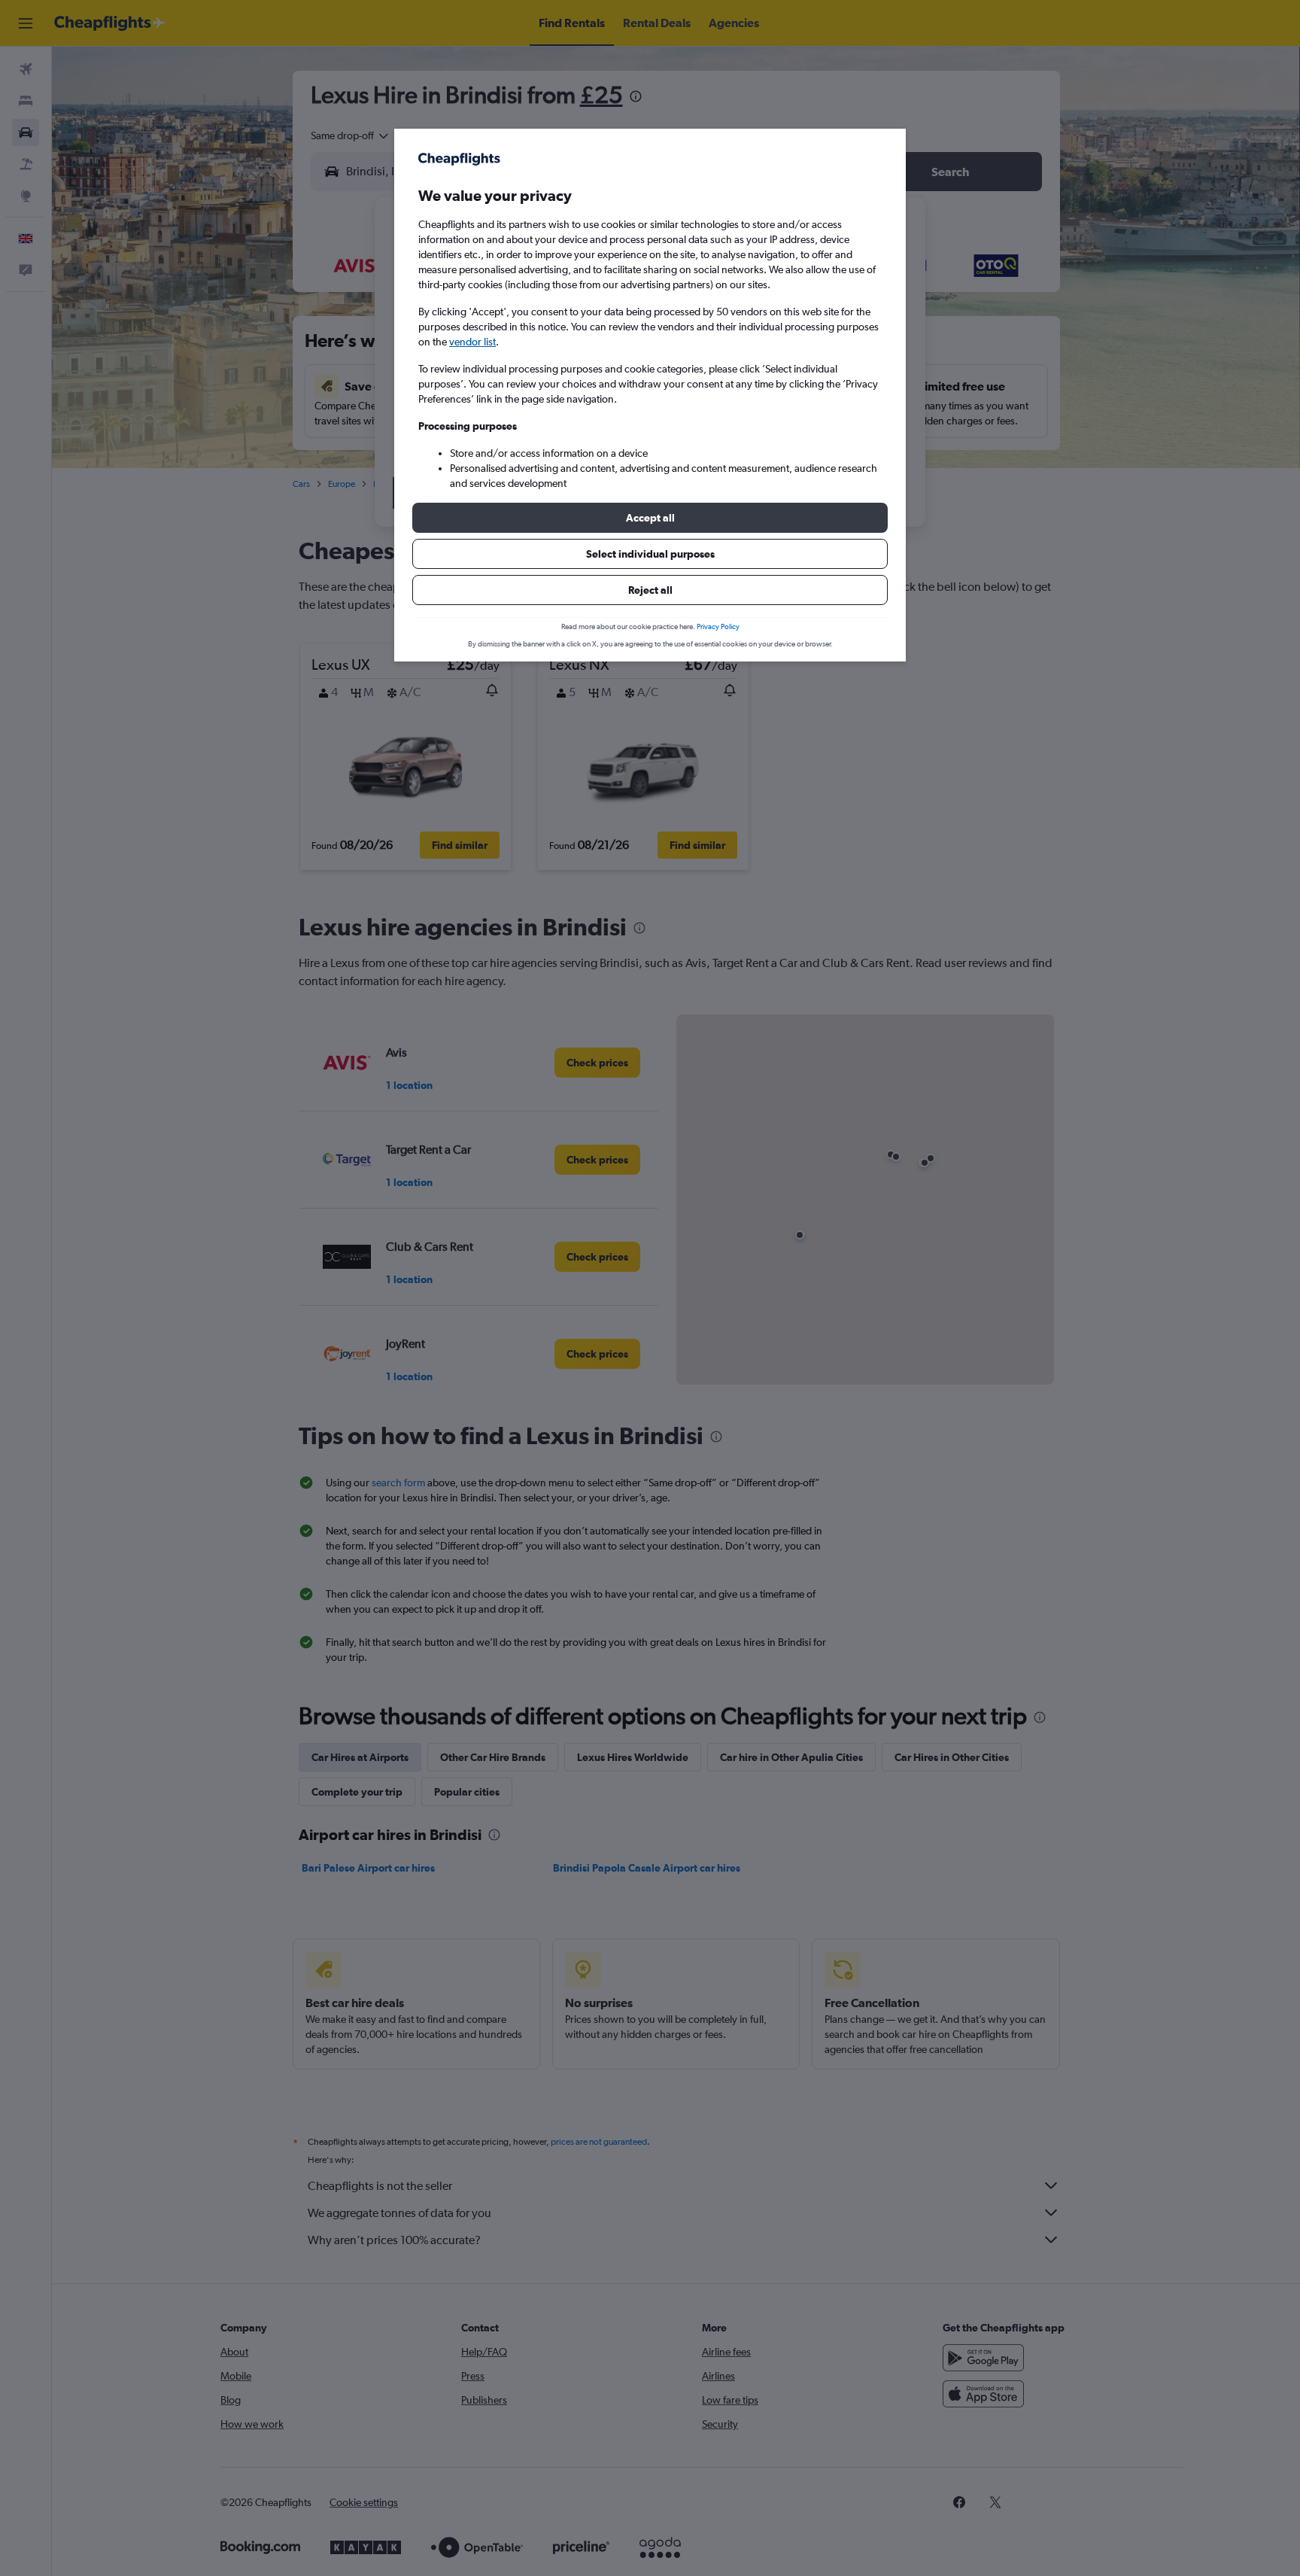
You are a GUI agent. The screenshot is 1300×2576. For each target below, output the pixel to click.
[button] (650, 518)
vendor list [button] (472, 342)
